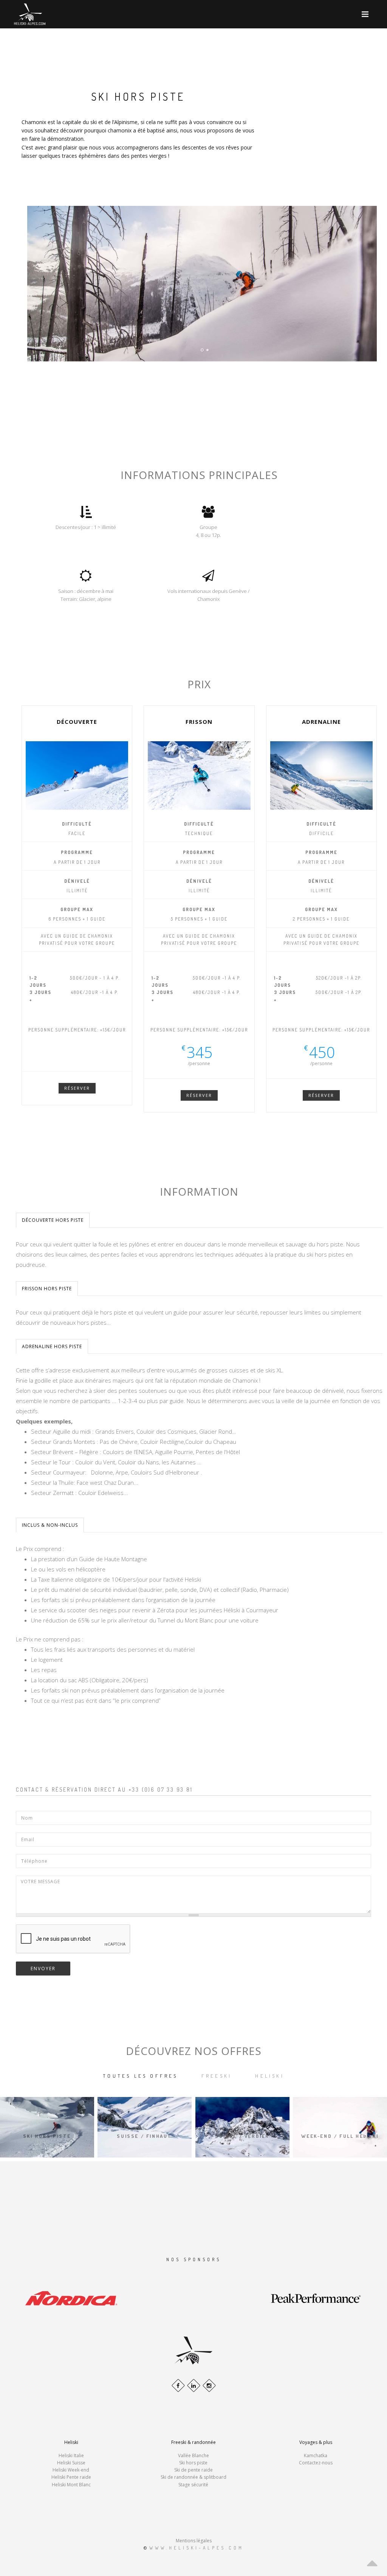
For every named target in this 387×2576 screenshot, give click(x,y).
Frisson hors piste (47, 1289)
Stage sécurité (193, 2485)
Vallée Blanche (193, 2455)
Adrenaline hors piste (52, 1346)
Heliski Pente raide (71, 2477)
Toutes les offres (140, 2076)
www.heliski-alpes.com (197, 2548)
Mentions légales (194, 2541)
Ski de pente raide (193, 2470)
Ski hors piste (193, 2463)
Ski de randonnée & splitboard (193, 2477)
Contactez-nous (316, 2463)
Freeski (217, 2076)
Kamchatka (316, 2455)
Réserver (77, 1088)
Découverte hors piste (53, 1220)
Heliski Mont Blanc (71, 2485)
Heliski (269, 2076)
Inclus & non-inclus (50, 1525)
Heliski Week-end (71, 2470)
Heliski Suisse (71, 2463)
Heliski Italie (71, 2455)
